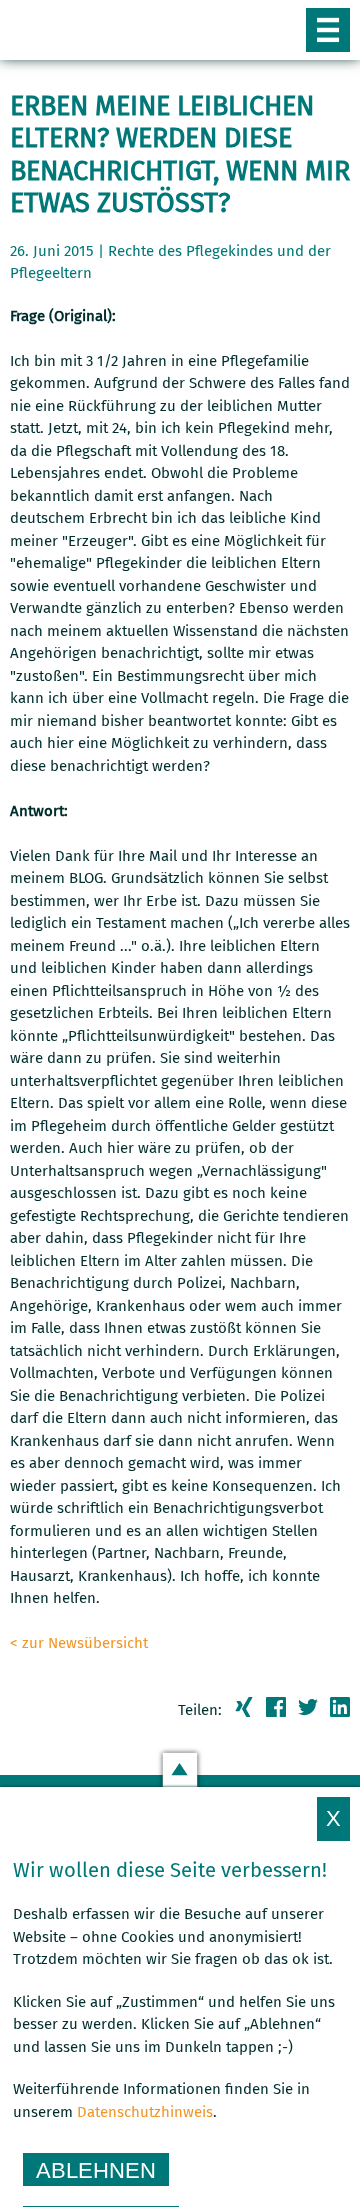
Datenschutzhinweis (145, 2112)
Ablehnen (96, 2170)
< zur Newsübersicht (79, 1643)
